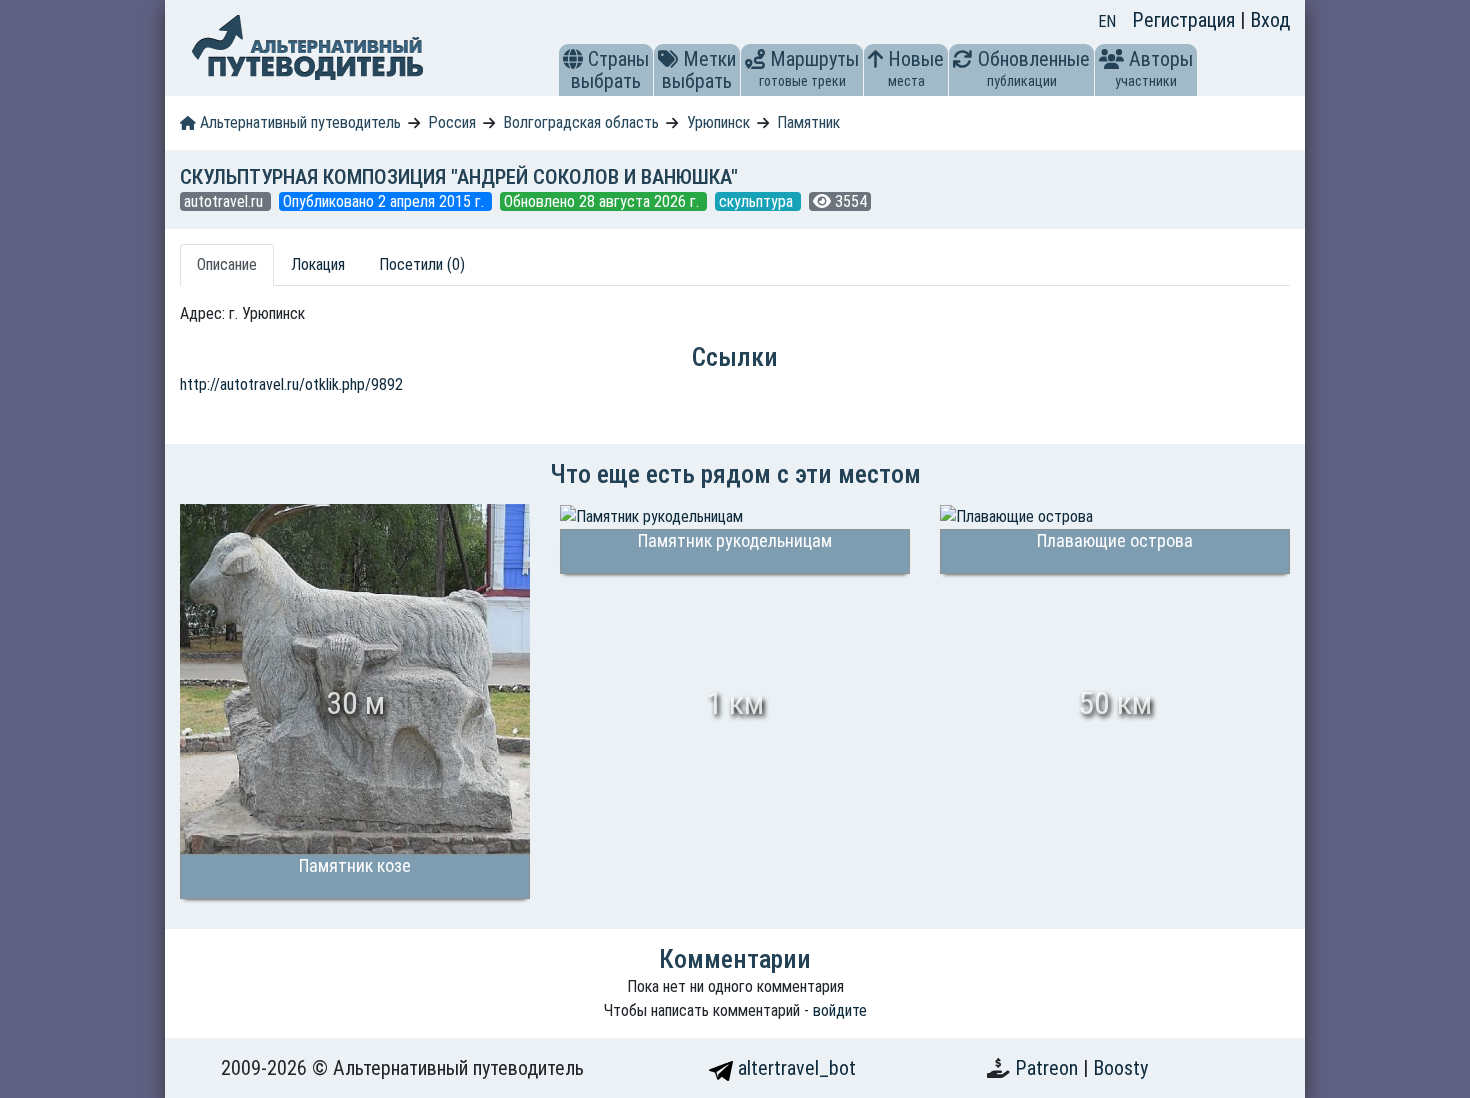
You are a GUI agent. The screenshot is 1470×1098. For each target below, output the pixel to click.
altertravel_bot (794, 1068)
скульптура (758, 201)
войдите (840, 1010)
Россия (452, 122)
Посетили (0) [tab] (422, 264)
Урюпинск (718, 122)
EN (1107, 21)
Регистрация (1186, 20)
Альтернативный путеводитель (298, 122)
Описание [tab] (227, 264)
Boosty (1120, 1068)
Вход (1270, 20)
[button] (573, 59)
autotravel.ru (225, 201)
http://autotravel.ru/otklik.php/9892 (291, 384)
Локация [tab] (318, 264)
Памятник (808, 122)
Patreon (1049, 1068)
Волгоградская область (581, 122)
